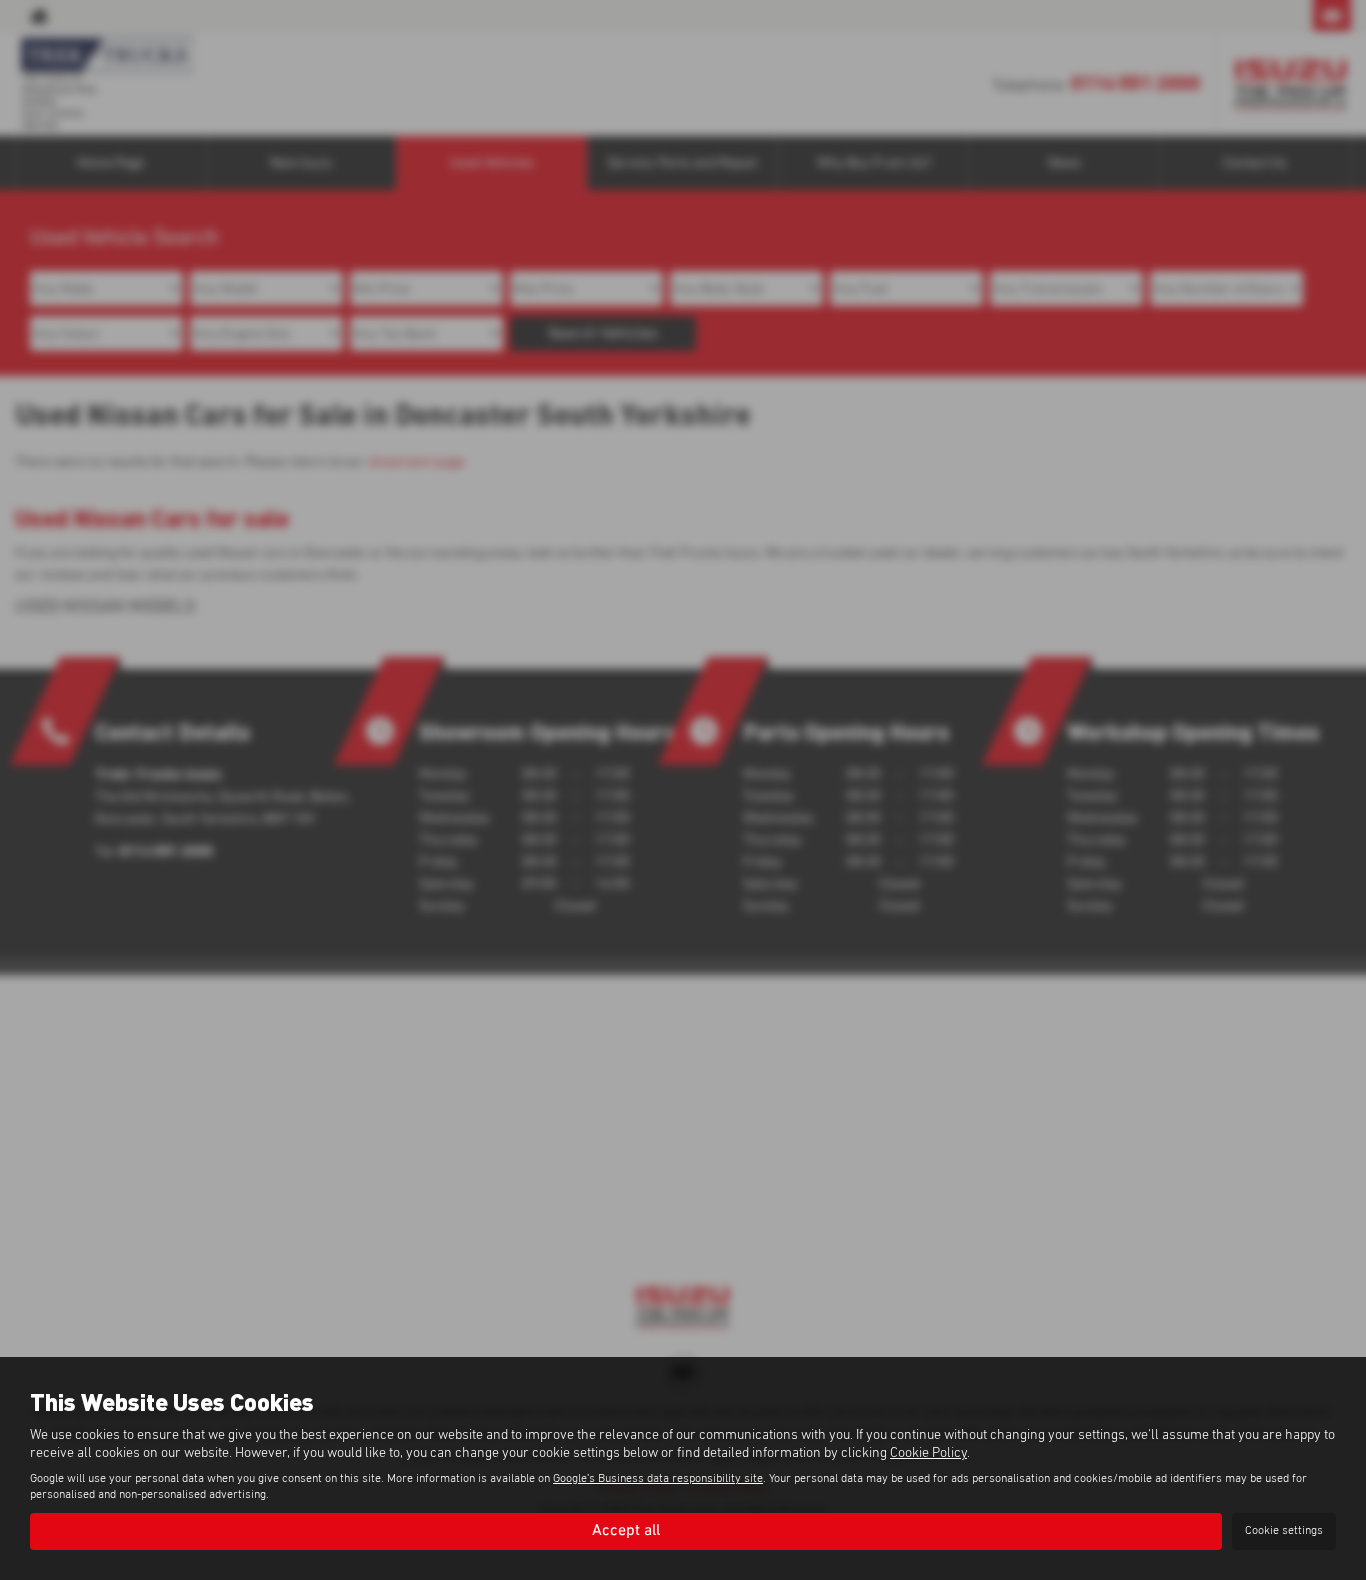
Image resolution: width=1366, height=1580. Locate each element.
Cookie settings (1284, 1531)
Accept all (626, 1531)
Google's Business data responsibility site (658, 1479)
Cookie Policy (928, 1453)
